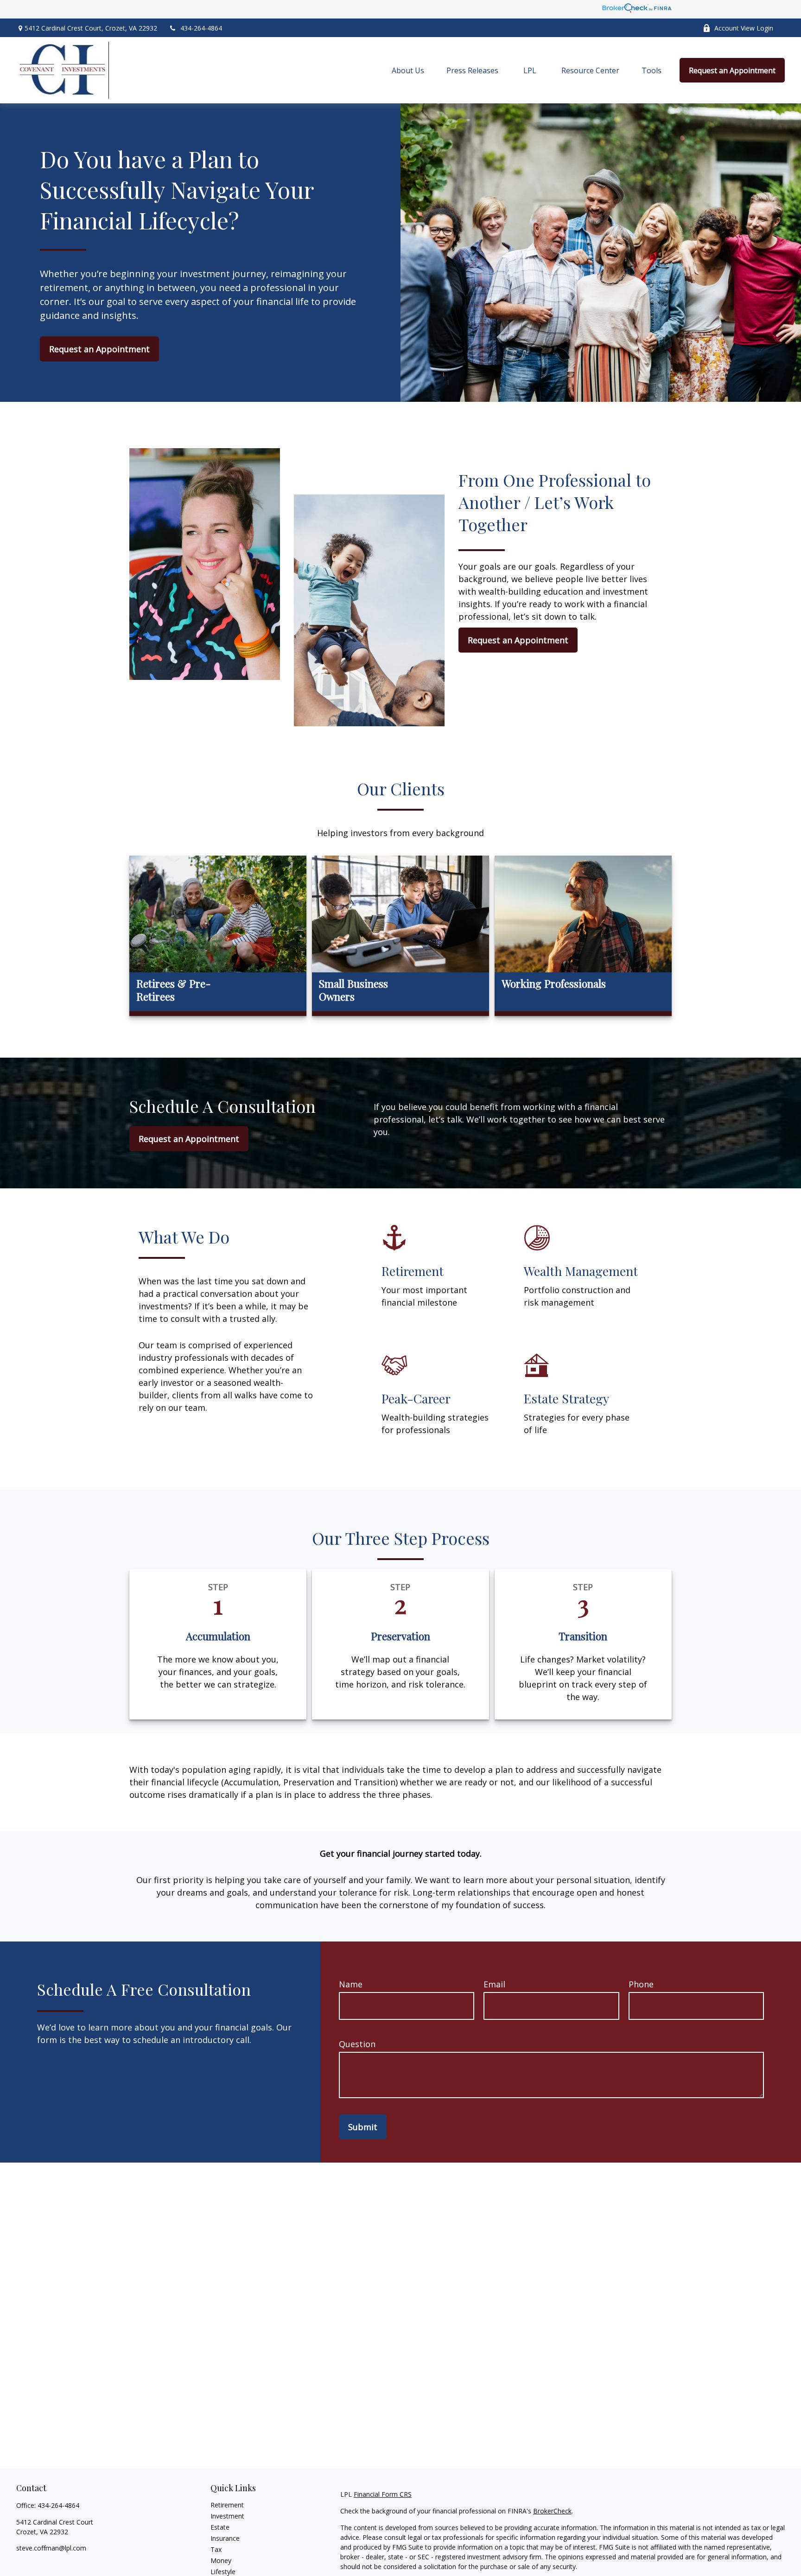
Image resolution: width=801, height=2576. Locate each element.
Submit (363, 2127)
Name (351, 1984)
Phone (641, 1984)
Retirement (227, 2505)
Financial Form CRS (383, 2494)
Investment (227, 2516)
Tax (216, 2549)
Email (494, 1984)
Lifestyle (223, 2572)
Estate (220, 2527)
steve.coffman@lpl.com (51, 2548)
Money (221, 2560)
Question (357, 2044)
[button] (408, 70)
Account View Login (744, 28)
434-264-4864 (201, 28)
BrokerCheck (552, 2511)
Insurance (225, 2538)
